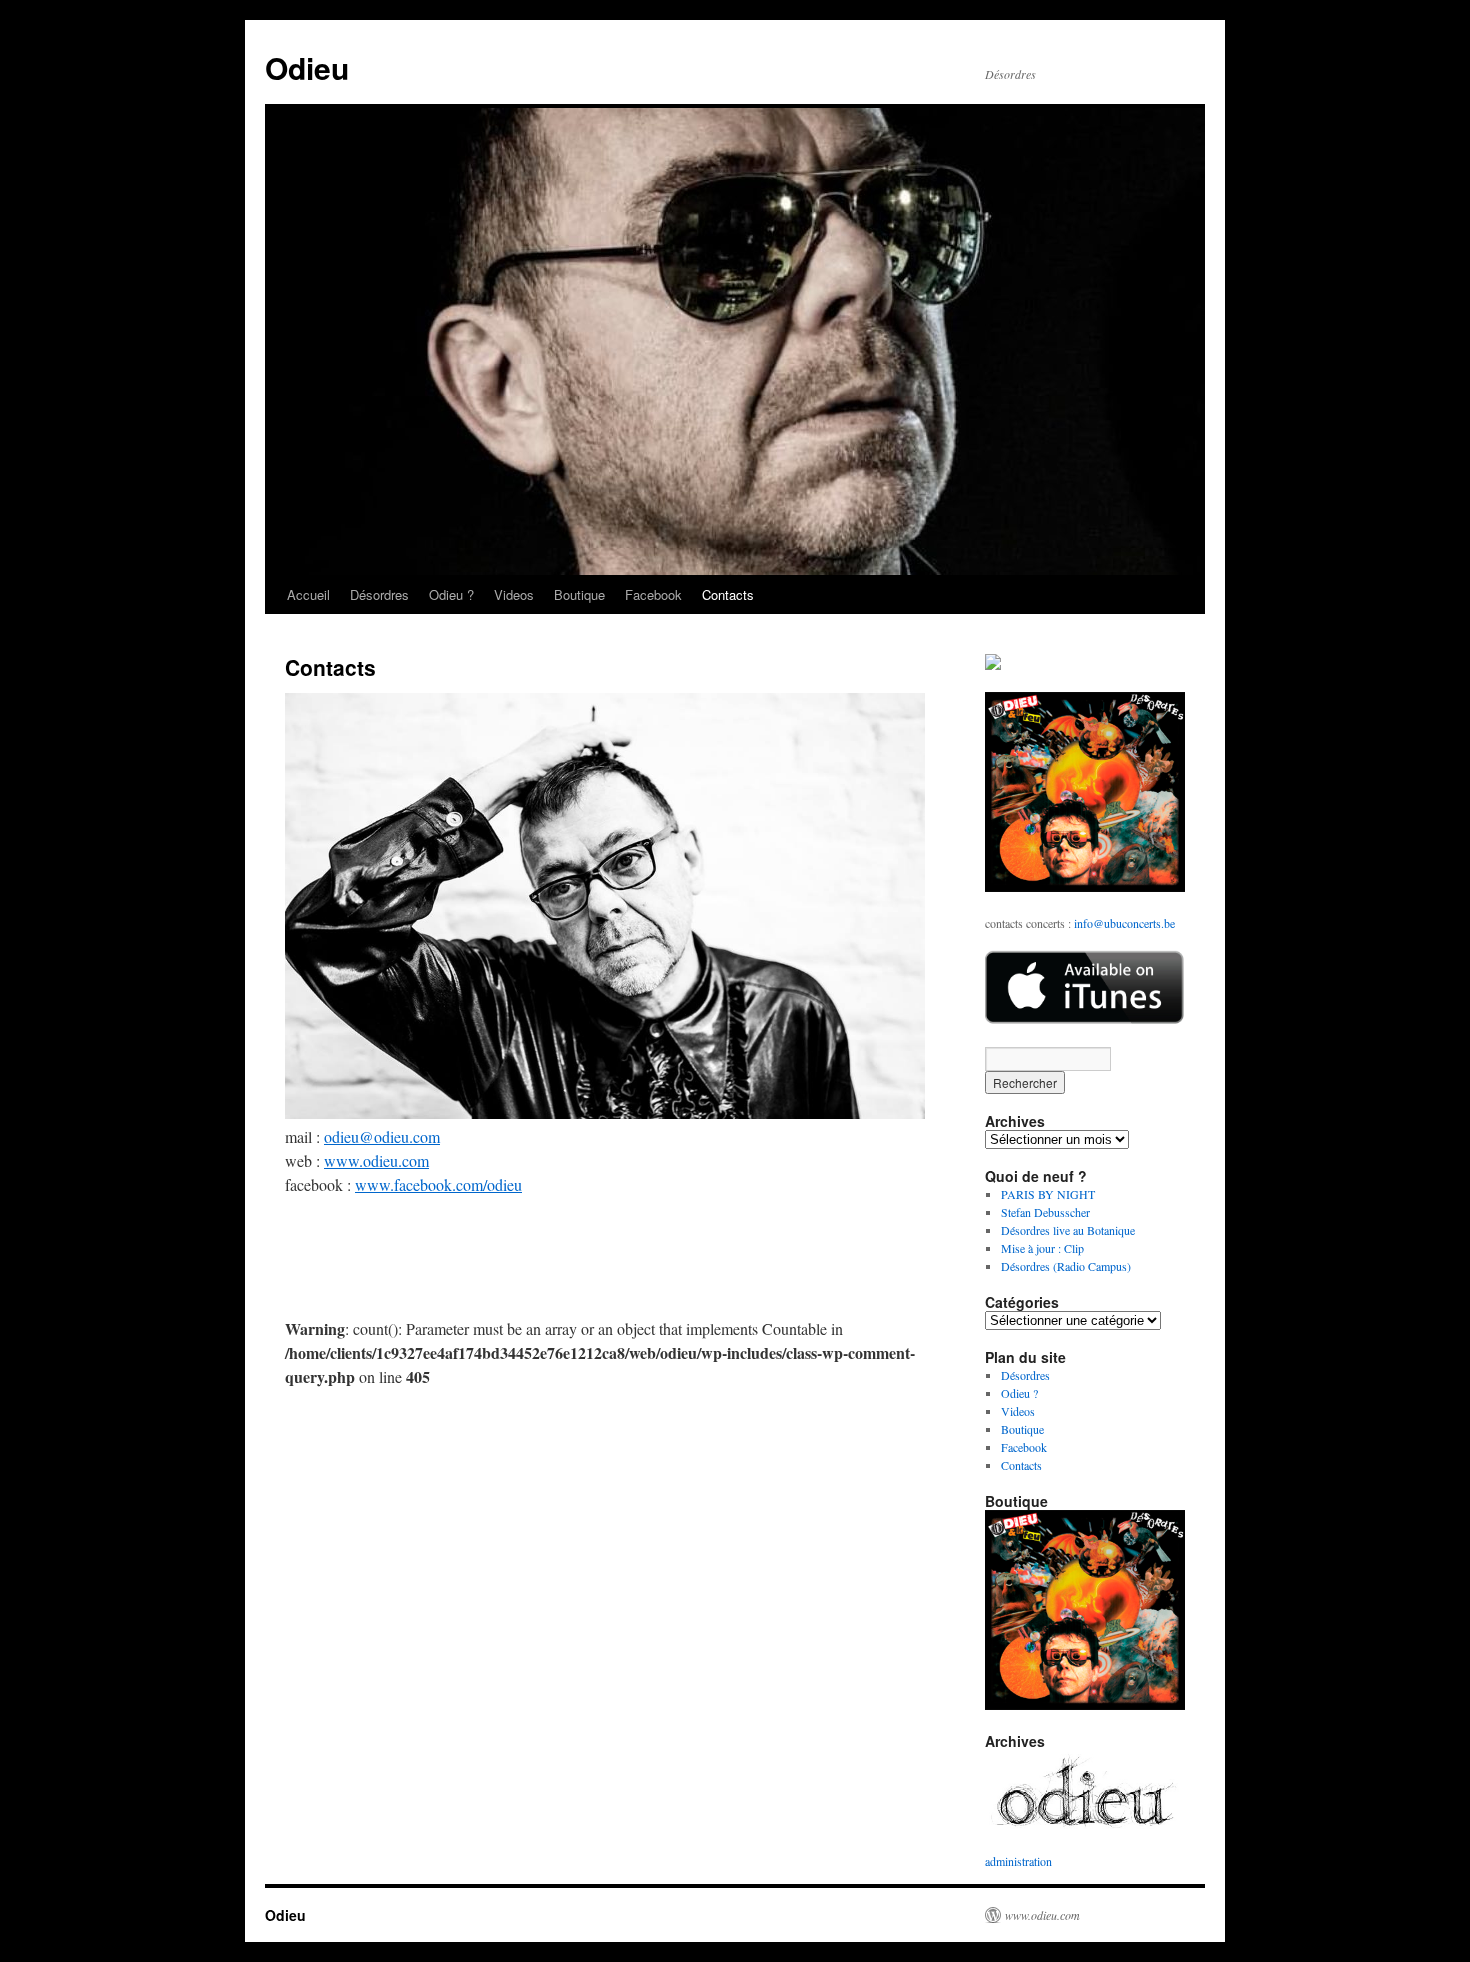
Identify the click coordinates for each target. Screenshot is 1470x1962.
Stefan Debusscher (1045, 1212)
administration (1018, 1861)
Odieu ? (451, 594)
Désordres (379, 594)
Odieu (307, 67)
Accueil (308, 594)
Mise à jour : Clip (1042, 1248)
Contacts (728, 594)
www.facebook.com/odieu (438, 1184)
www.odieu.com (376, 1160)
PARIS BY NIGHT (1048, 1194)
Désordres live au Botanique (1068, 1230)
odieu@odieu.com (382, 1136)
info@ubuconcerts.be (1124, 923)
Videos (514, 594)
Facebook (653, 594)
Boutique (579, 594)
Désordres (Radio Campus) (1066, 1266)
